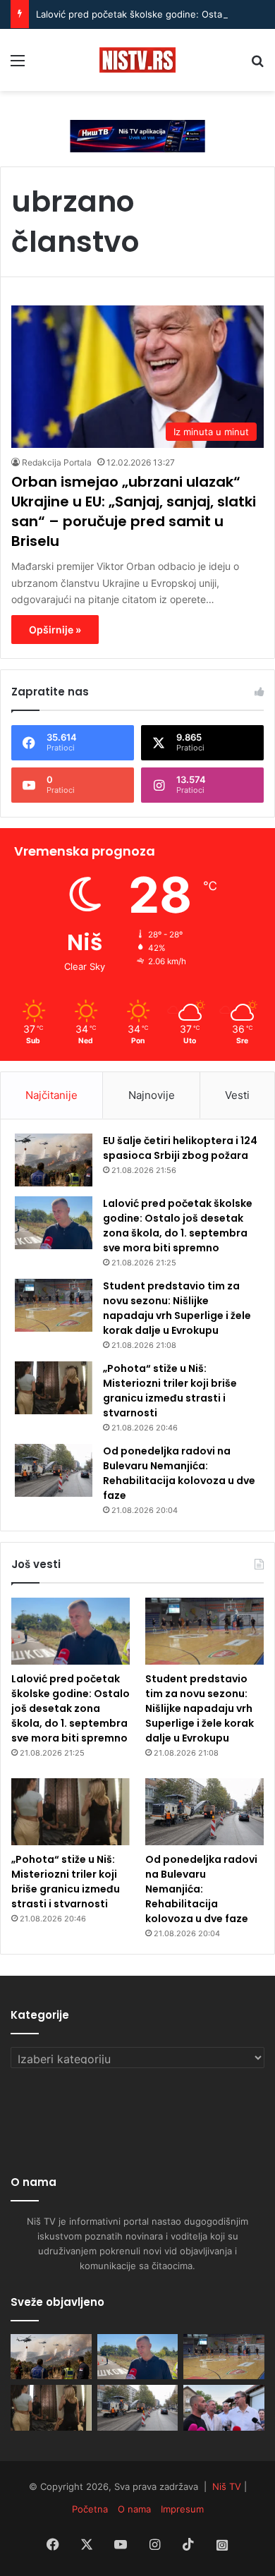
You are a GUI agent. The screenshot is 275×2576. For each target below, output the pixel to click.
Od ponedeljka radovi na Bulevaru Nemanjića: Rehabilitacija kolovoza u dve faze (179, 1473)
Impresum (182, 2509)
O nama (134, 2509)
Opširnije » (55, 630)
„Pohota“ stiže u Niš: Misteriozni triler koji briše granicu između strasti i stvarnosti (170, 1391)
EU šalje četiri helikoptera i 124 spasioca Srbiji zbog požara (180, 1148)
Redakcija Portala (57, 462)
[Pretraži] (257, 65)
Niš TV (227, 2486)
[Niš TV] (137, 60)
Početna (90, 2509)
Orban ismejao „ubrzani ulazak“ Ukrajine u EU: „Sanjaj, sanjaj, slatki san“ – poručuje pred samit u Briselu (134, 511)
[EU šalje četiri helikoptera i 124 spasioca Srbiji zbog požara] (54, 1160)
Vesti (237, 1095)
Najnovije (152, 1095)
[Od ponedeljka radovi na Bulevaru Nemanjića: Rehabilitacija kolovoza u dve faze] (54, 1470)
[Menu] (18, 65)
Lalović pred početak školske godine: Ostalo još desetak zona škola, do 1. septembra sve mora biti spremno (178, 1226)
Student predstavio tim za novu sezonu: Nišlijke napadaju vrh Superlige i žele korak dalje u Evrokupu (177, 1308)
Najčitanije (51, 1095)
